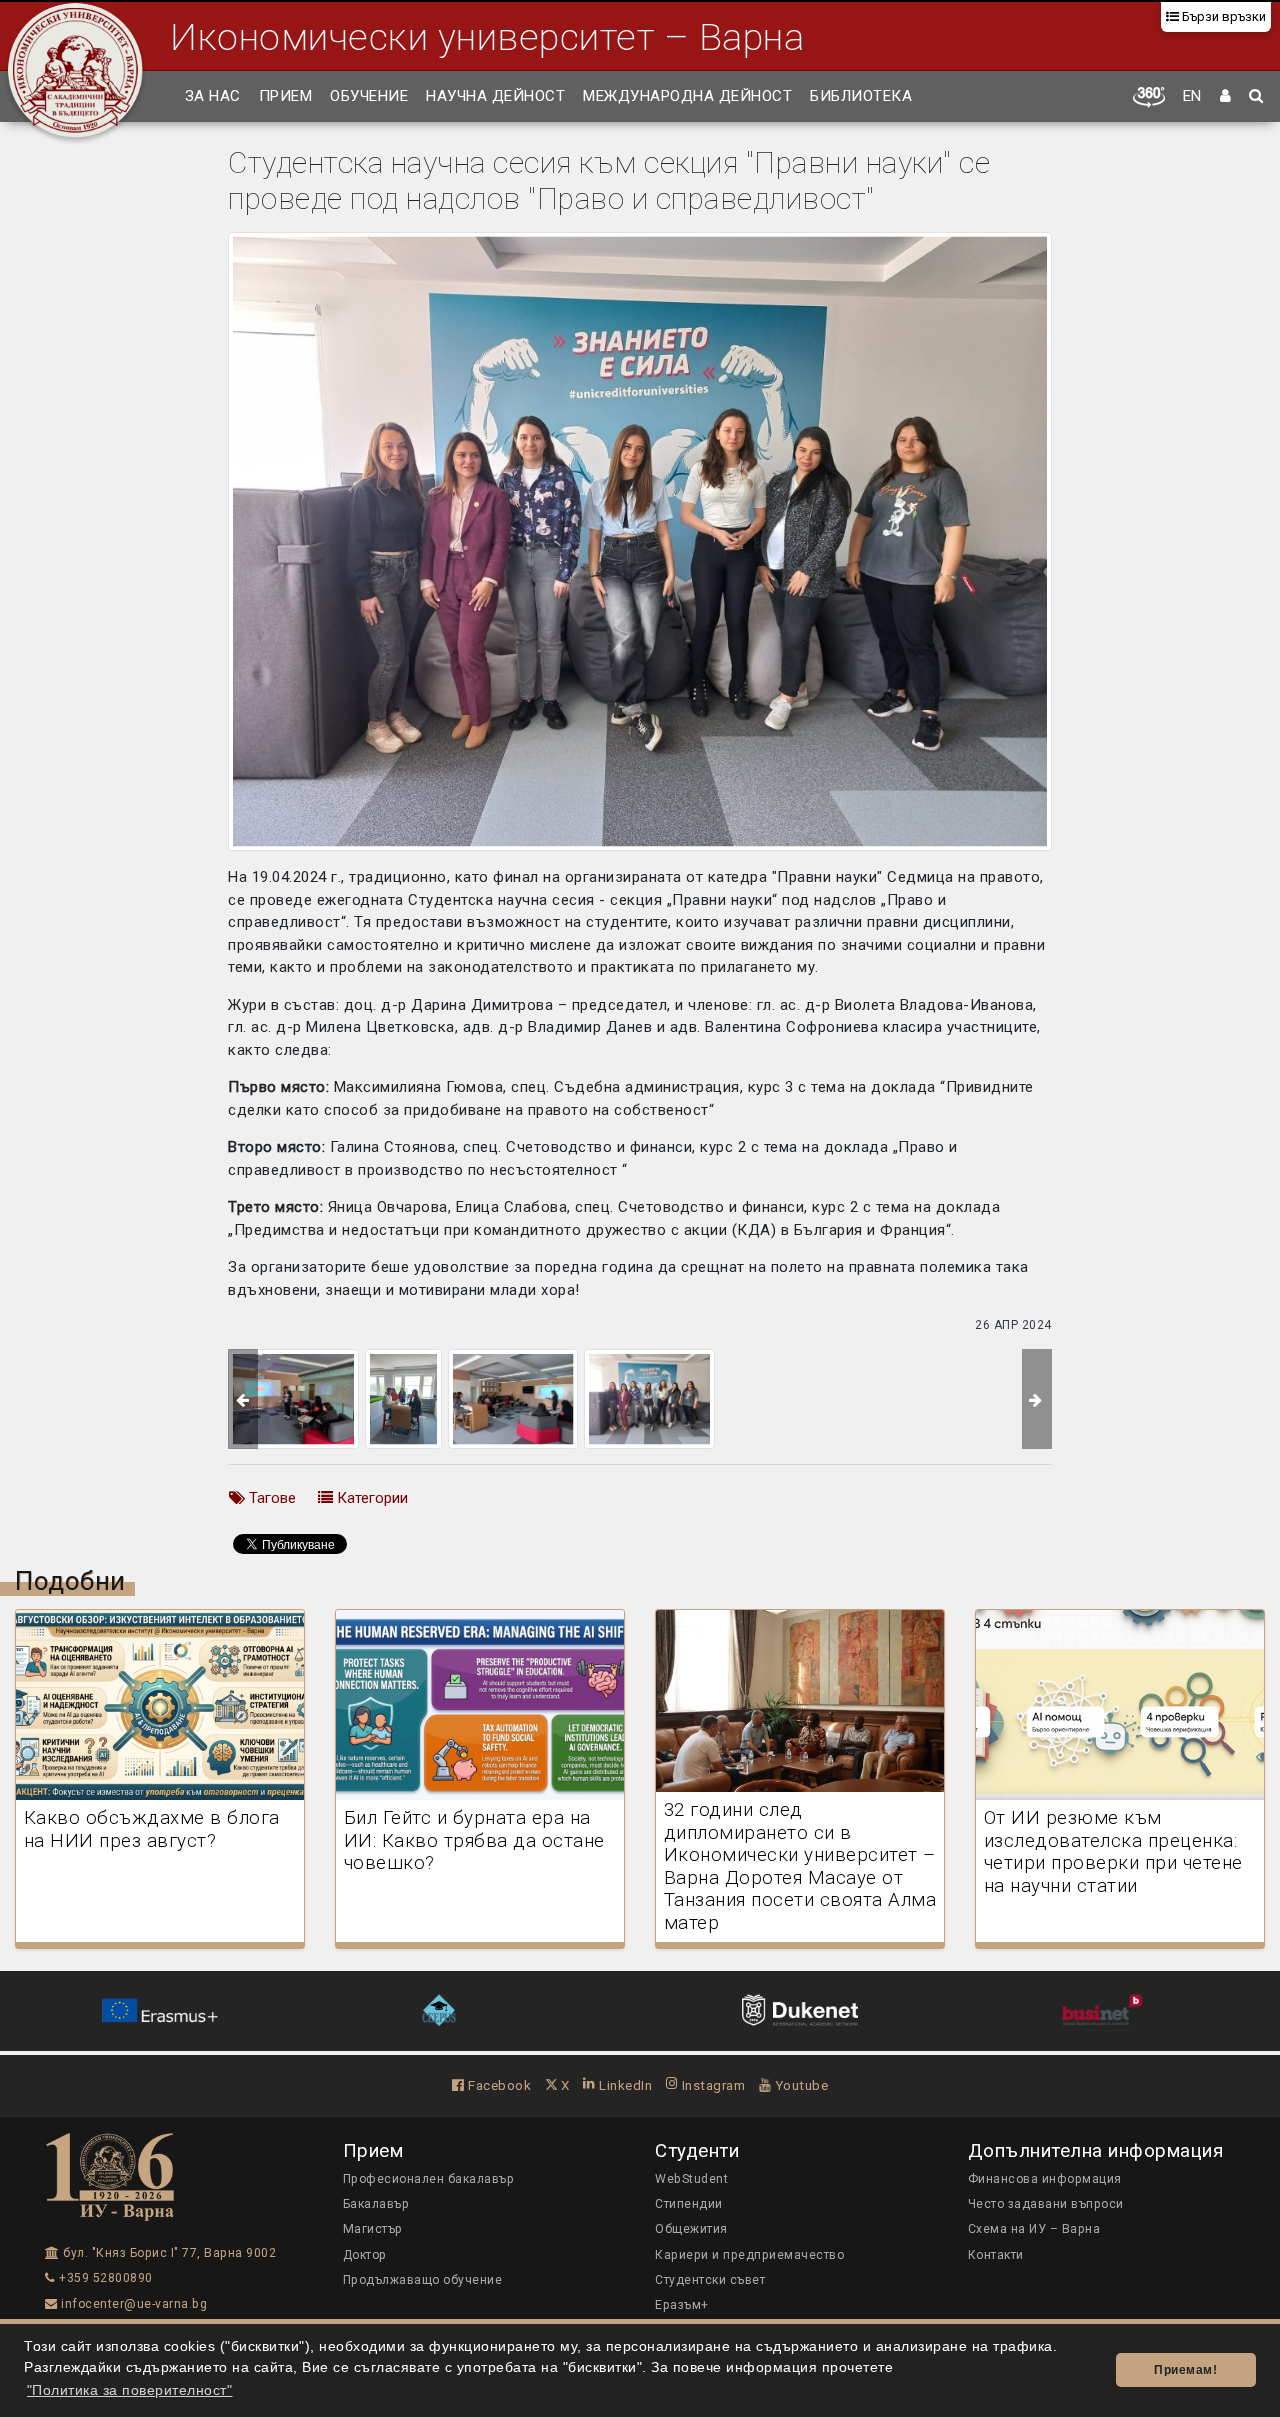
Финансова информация (1045, 2179)
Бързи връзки (1222, 16)
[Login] (1226, 97)
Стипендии (689, 2204)
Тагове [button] (270, 1498)
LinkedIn (624, 2085)
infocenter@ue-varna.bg (132, 2304)
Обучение (369, 96)
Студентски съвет (710, 2280)
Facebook (498, 2085)
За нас (213, 96)
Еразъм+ (682, 2305)
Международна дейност (687, 96)
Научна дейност (495, 96)
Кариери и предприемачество (749, 2255)
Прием (286, 96)
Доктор (365, 2255)
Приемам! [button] (1185, 2370)
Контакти (996, 2255)
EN (1192, 96)
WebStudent (691, 2179)
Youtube (799, 2085)
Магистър (373, 2229)
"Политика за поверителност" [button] (130, 2390)
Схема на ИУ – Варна (1034, 2229)
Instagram (711, 2085)
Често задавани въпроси (1046, 2204)
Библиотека (861, 96)
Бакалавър (376, 2204)
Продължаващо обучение (423, 2280)
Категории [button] (370, 1498)
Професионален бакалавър (429, 2179)
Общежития (691, 2229)
